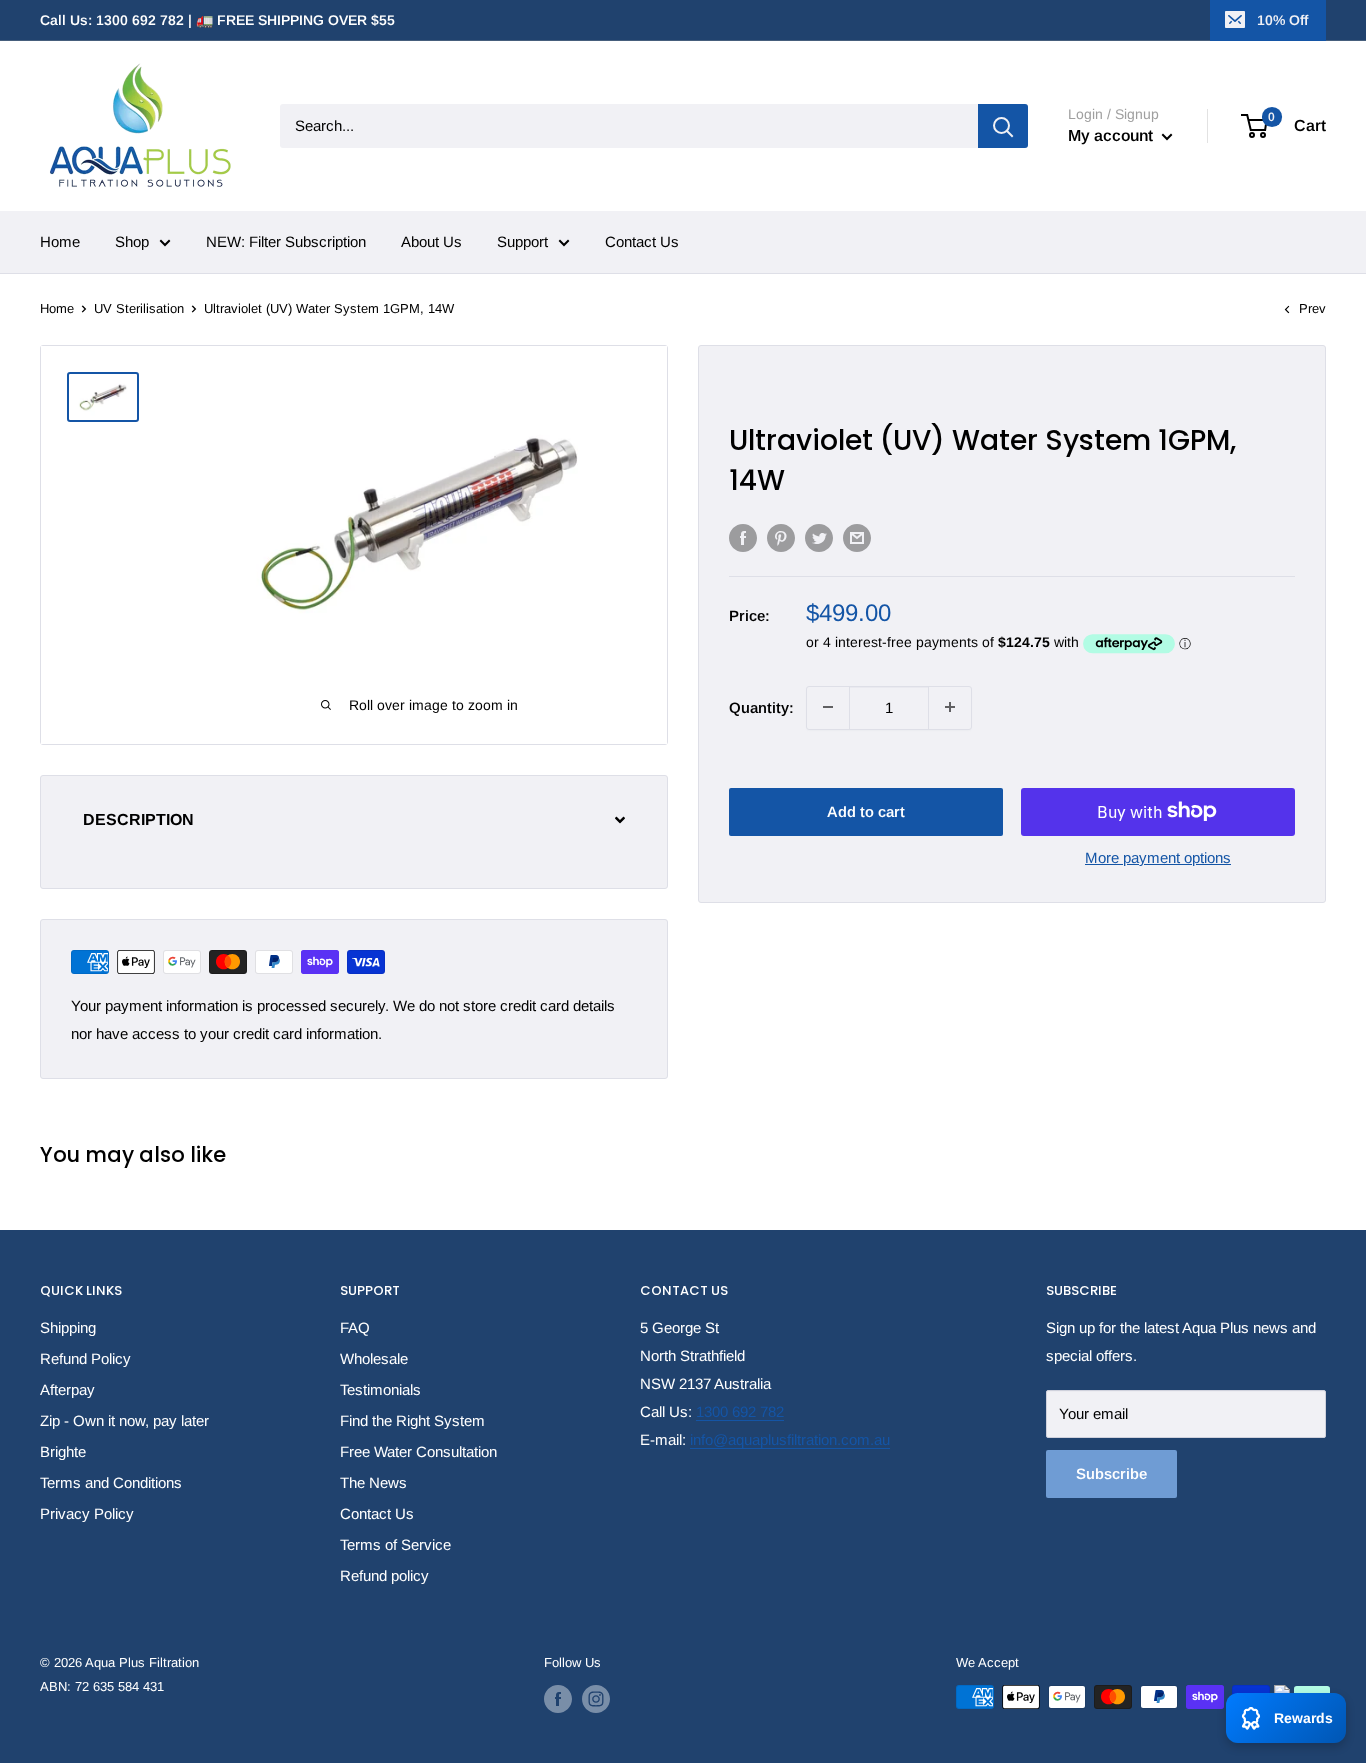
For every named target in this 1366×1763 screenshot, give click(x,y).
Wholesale (374, 1358)
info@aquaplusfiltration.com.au (790, 1439)
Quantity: (761, 706)
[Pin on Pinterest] (781, 537)
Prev (1312, 308)
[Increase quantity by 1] (950, 707)
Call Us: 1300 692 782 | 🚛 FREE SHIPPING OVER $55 (217, 20)
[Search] (1003, 126)
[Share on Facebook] (743, 537)
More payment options (1158, 856)
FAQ (355, 1327)
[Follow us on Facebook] (558, 1699)
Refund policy (384, 1575)
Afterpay (67, 1389)
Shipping (68, 1327)
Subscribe (1111, 1473)
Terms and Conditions (111, 1482)
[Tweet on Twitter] (819, 537)
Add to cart (866, 810)
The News (373, 1482)
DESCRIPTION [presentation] (138, 820)
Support (522, 241)
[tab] (354, 820)
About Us (431, 241)
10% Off (1282, 20)
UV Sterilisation (139, 308)
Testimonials (380, 1389)
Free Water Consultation (418, 1451)
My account (1112, 135)
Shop (132, 241)
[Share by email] (857, 537)
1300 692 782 (740, 1411)
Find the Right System (412, 1420)
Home (60, 241)
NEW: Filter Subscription (286, 241)
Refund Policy (85, 1358)
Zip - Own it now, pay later (124, 1420)
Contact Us (642, 241)
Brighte (63, 1451)
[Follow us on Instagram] (596, 1699)
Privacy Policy (87, 1513)
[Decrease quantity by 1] (828, 707)
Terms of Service (395, 1544)
